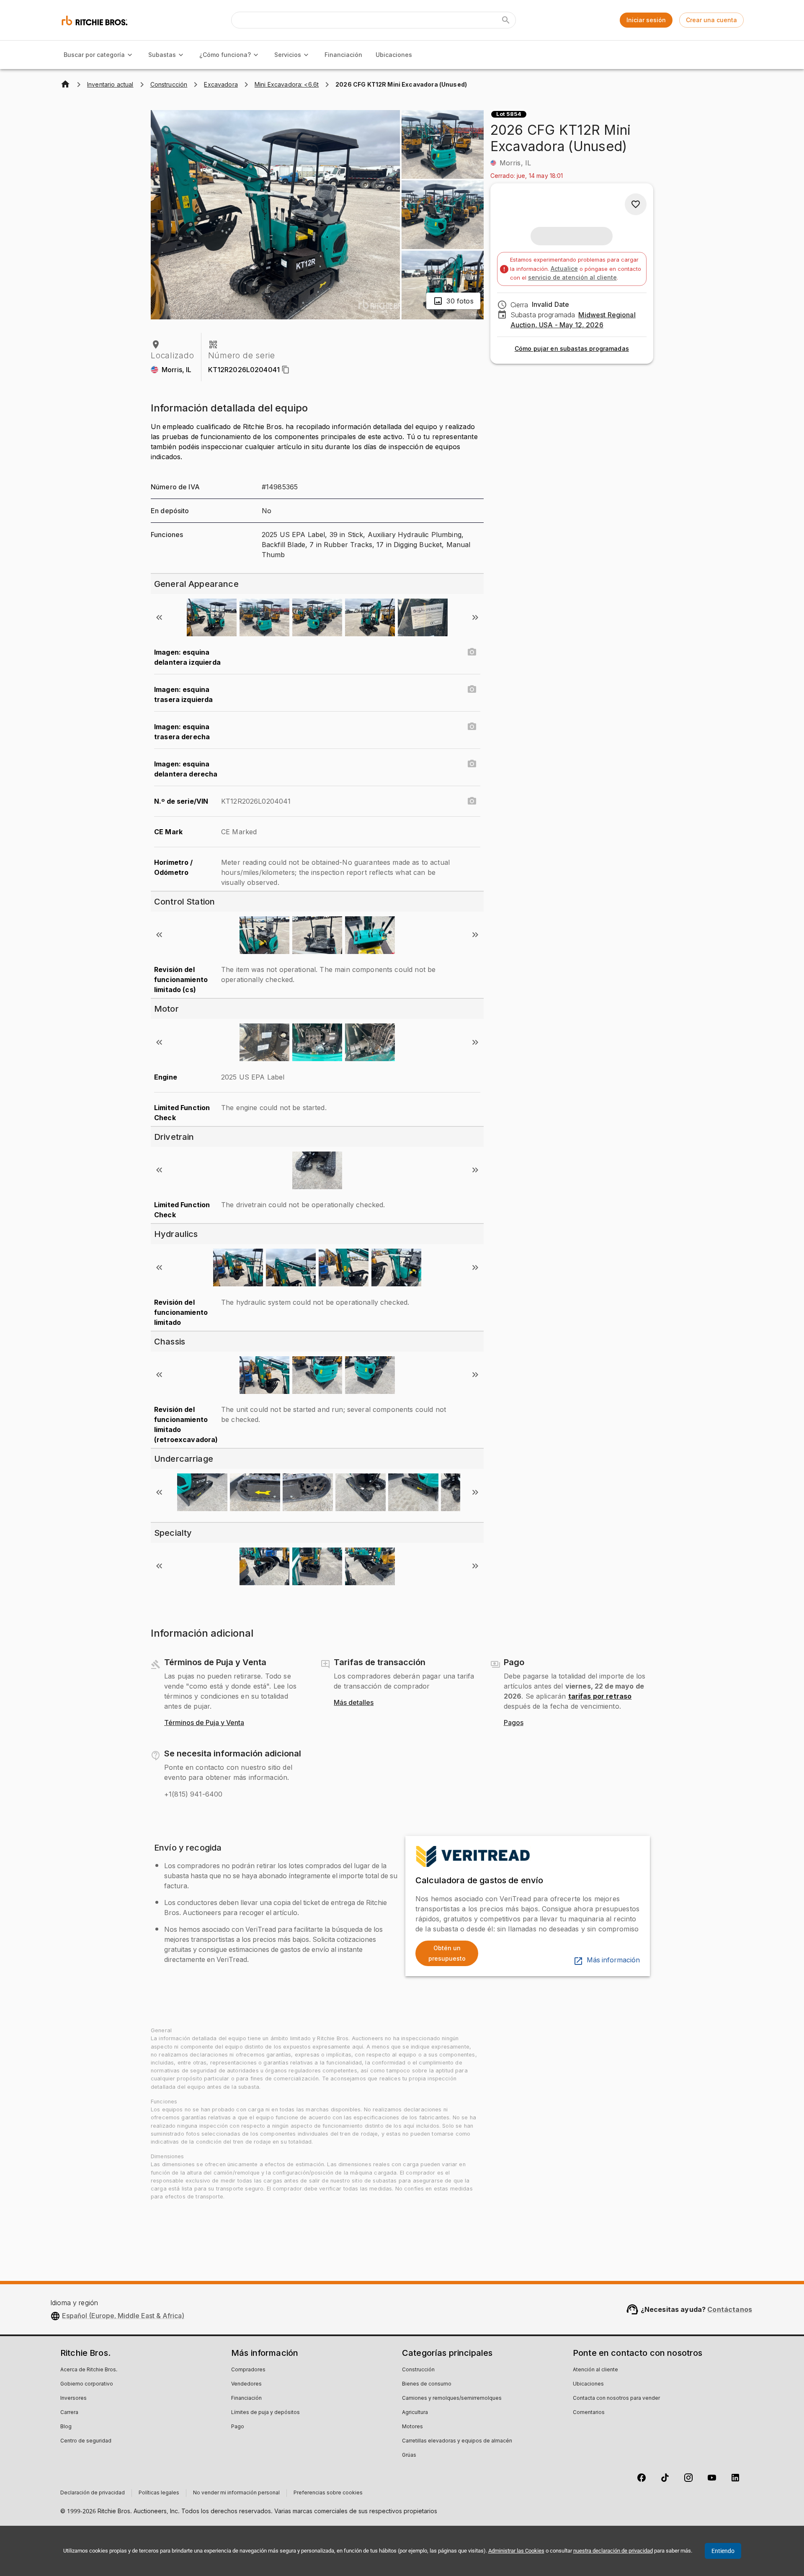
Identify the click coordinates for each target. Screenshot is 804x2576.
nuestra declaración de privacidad (613, 2551)
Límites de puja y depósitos (265, 2413)
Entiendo (723, 2551)
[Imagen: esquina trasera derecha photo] (472, 727)
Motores (412, 2427)
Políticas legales (159, 2493)
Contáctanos (730, 2309)
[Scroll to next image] (475, 617)
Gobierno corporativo (87, 2384)
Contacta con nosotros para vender (616, 2399)
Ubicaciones (394, 55)
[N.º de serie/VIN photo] (472, 801)
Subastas (162, 55)
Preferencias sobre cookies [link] (328, 2493)
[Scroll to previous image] (159, 617)
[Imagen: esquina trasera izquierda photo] (472, 689)
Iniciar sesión (646, 20)
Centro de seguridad (86, 2441)
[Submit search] (506, 20)
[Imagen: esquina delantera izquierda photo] (472, 652)
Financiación (343, 55)
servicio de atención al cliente (572, 277)
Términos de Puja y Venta (204, 1723)
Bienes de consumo (427, 2384)
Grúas (409, 2455)
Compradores (248, 2370)
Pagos (514, 1723)
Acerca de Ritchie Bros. (89, 2370)
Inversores (73, 2399)
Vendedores (246, 2384)
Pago (238, 2427)
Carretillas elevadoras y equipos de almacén (457, 2441)
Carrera (69, 2413)
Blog (66, 2427)
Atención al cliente (595, 2370)
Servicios (288, 55)
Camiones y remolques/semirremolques (452, 2399)
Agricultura (415, 2413)
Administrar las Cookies (516, 2551)
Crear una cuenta (711, 20)
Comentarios (589, 2413)
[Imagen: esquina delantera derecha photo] (472, 764)
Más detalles (354, 1703)
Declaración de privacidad (93, 2493)
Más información (613, 1960)
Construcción (418, 2370)
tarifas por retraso (600, 1696)
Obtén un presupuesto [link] (447, 1953)
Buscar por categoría (94, 55)
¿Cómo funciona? (225, 55)
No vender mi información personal (236, 2493)
